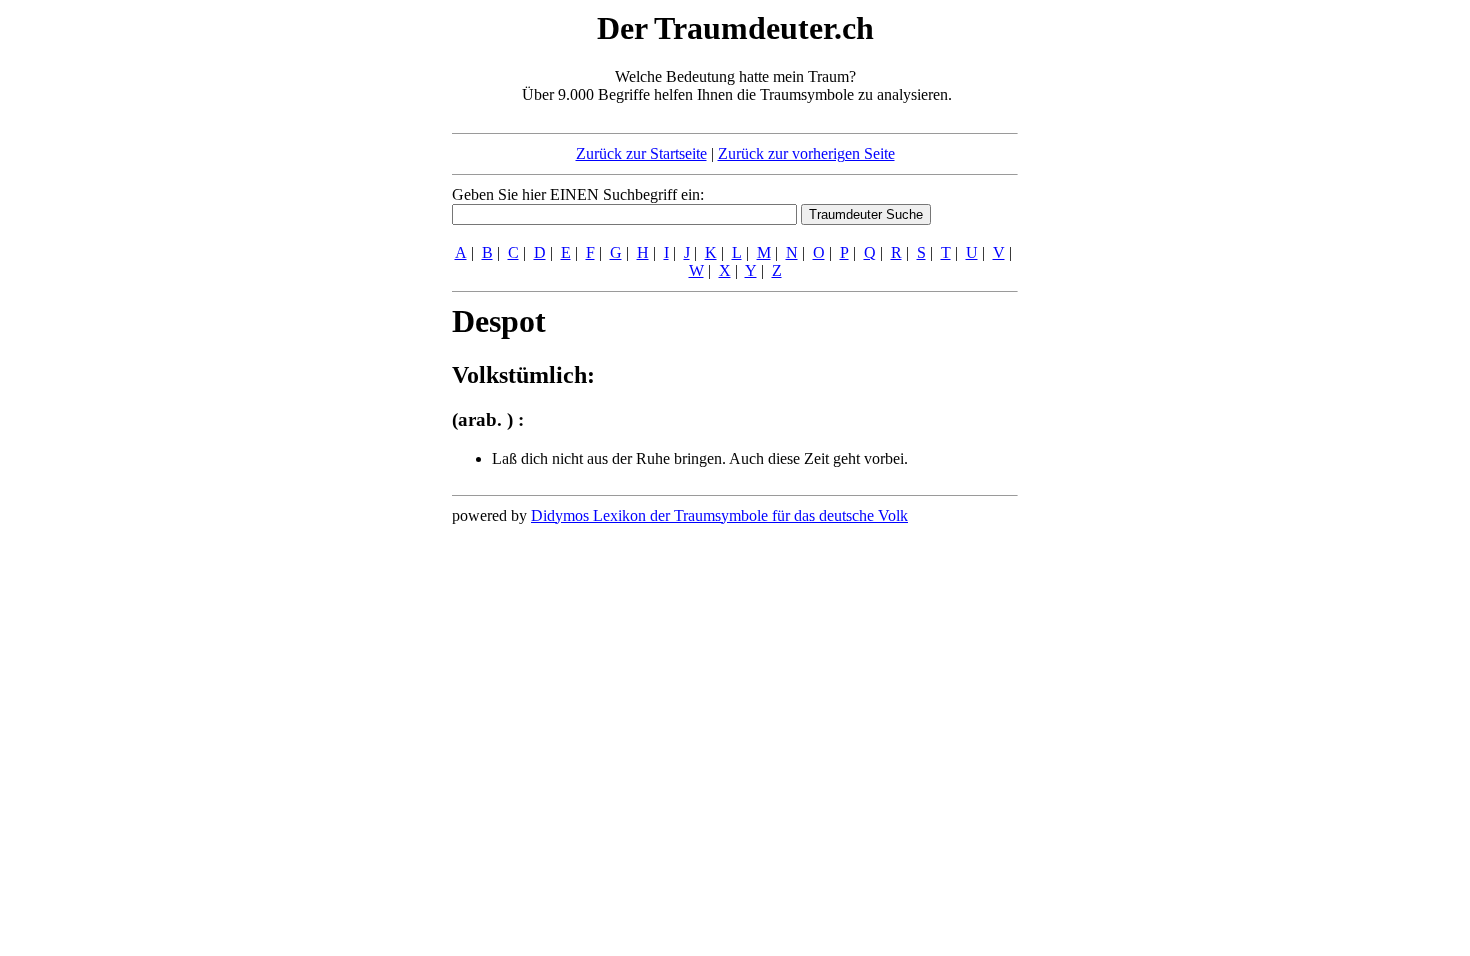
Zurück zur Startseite (641, 153)
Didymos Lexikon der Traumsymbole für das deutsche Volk (719, 515)
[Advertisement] (330, 308)
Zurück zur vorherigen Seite (806, 153)
